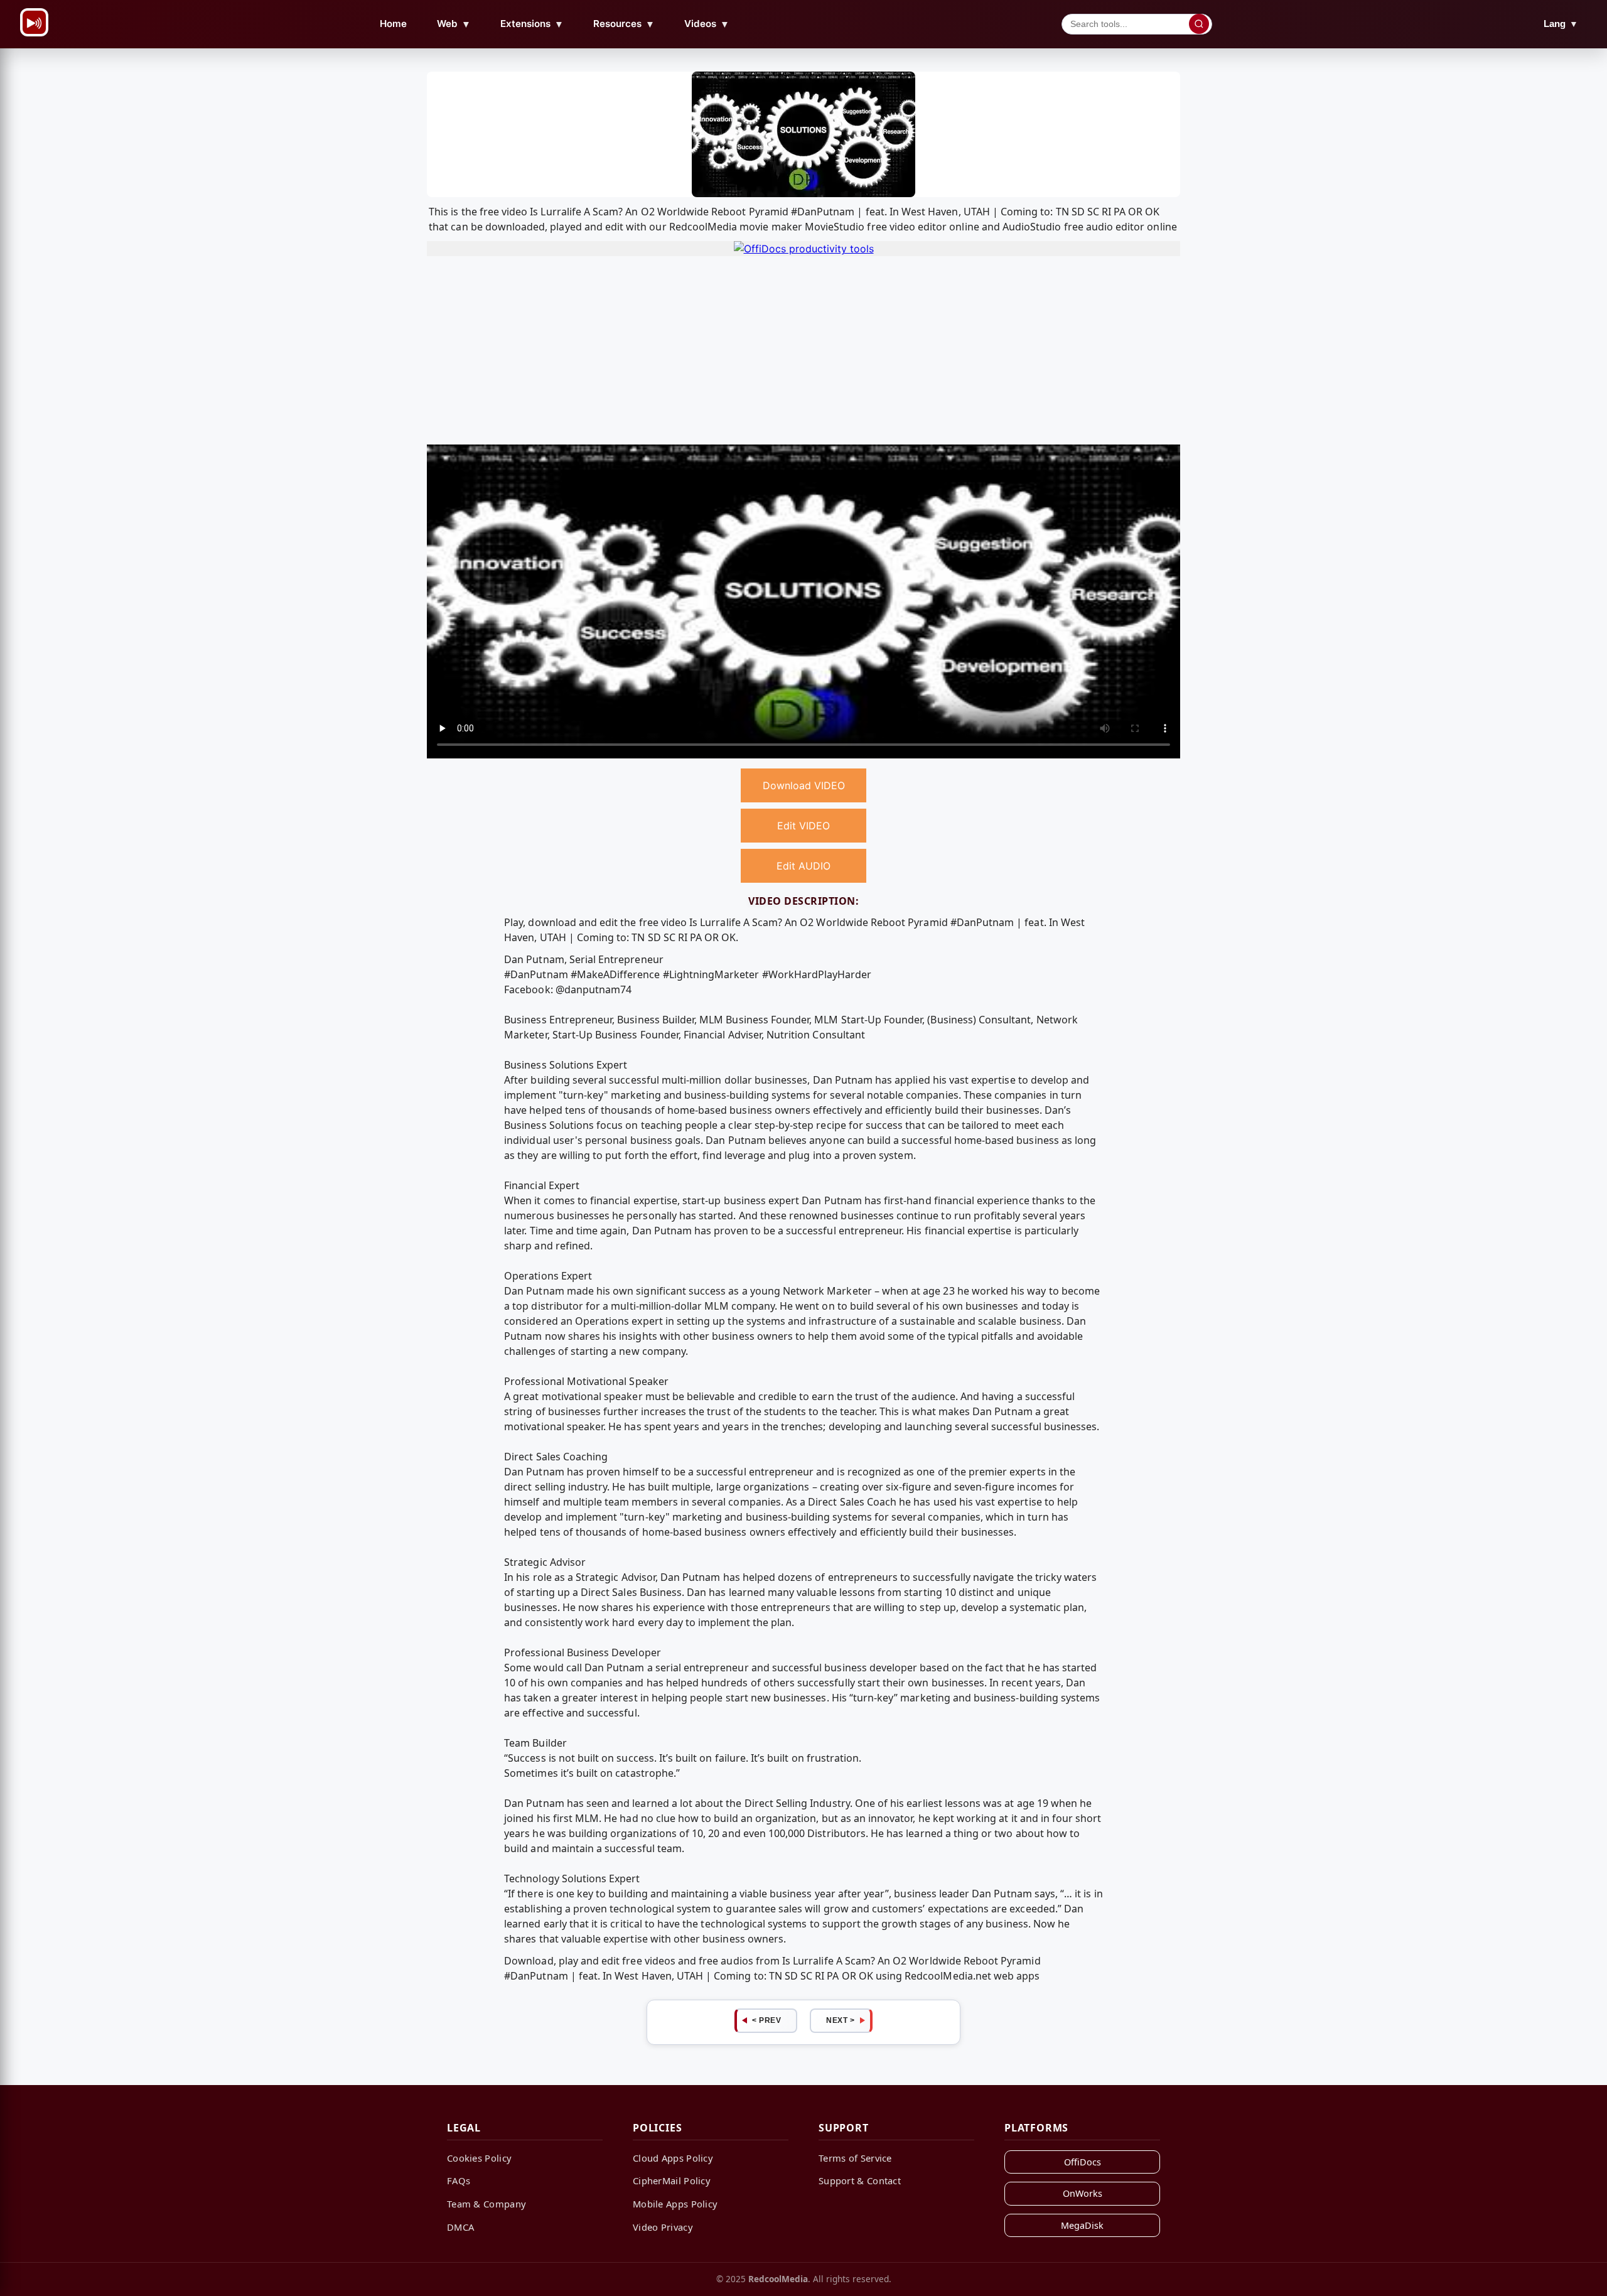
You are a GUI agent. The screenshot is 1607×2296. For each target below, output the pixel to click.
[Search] (1199, 24)
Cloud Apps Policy (673, 2158)
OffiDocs (1083, 2162)
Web (454, 24)
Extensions (532, 24)
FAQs (459, 2180)
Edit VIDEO (803, 826)
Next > (840, 2020)
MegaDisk (1082, 2225)
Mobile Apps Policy (675, 2204)
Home (393, 24)
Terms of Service (855, 2158)
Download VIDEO (804, 785)
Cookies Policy (479, 2158)
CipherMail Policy (672, 2180)
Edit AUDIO (803, 866)
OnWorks (1083, 2193)
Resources (624, 24)
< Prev (766, 2020)
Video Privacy (663, 2227)
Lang (1561, 24)
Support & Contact (860, 2180)
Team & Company (486, 2204)
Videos (707, 24)
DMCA (460, 2227)
